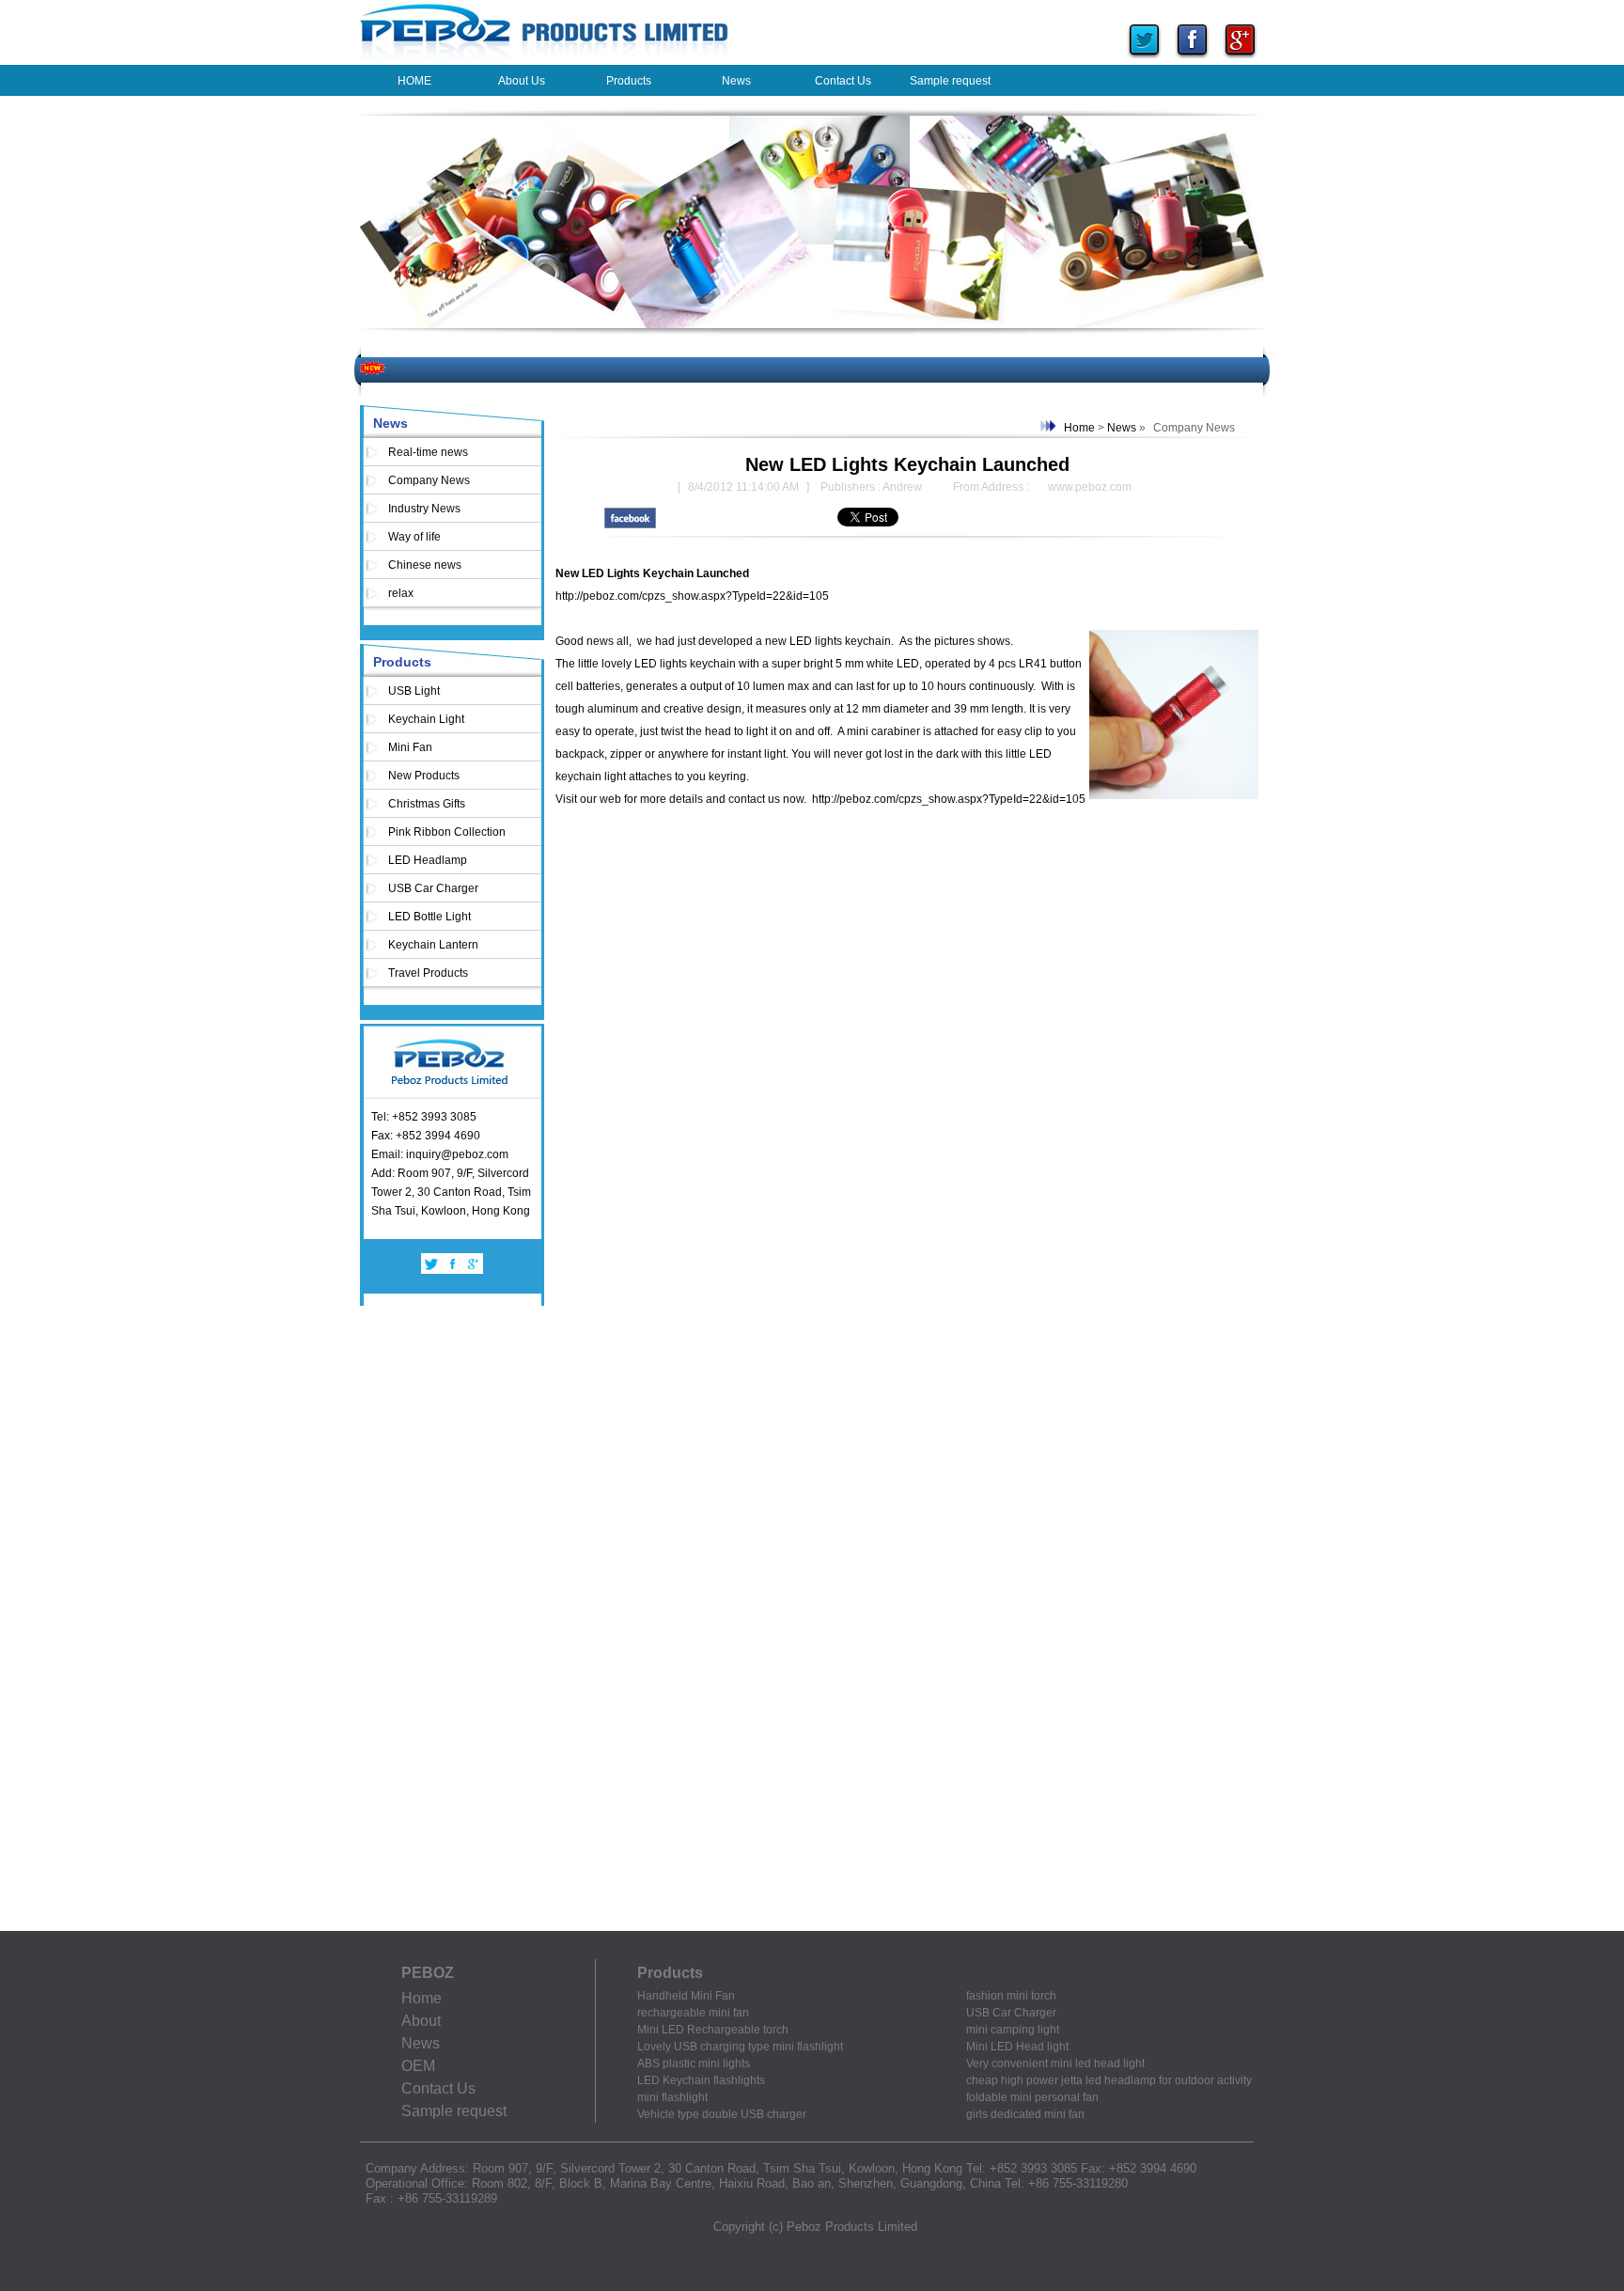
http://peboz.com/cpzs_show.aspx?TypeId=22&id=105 (692, 596)
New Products (424, 776)
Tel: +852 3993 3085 (424, 1117)
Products (402, 662)
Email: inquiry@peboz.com (440, 1154)
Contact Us (438, 2088)
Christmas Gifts (427, 804)
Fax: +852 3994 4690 (426, 1136)
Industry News (424, 509)
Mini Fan (410, 747)
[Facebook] (1192, 60)
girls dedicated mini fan (1025, 2114)
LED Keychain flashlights (701, 2080)
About (421, 2021)
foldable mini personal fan (1032, 2097)
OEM (418, 2066)
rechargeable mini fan (693, 2013)
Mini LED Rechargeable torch (713, 2030)
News (390, 423)
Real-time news (428, 452)
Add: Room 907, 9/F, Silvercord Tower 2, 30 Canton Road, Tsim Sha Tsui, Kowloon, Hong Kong (451, 1192)
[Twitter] (1144, 60)
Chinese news (425, 565)
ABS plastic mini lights (694, 2063)
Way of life (414, 537)
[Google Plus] (1240, 60)
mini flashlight (672, 2097)
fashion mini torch (1011, 1996)
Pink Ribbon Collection (447, 832)
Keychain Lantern (433, 945)
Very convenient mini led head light (1055, 2063)
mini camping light (1013, 2030)
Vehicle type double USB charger (722, 2114)
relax (401, 593)
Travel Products (428, 973)
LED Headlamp (428, 860)
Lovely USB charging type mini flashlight (740, 2047)
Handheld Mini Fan (686, 1996)
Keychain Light (426, 719)
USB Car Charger (433, 888)
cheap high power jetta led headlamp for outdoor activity (1109, 2080)
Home (1079, 428)
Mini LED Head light (1017, 2047)
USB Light (414, 691)
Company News (429, 480)
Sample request (454, 2111)
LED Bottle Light (429, 917)
